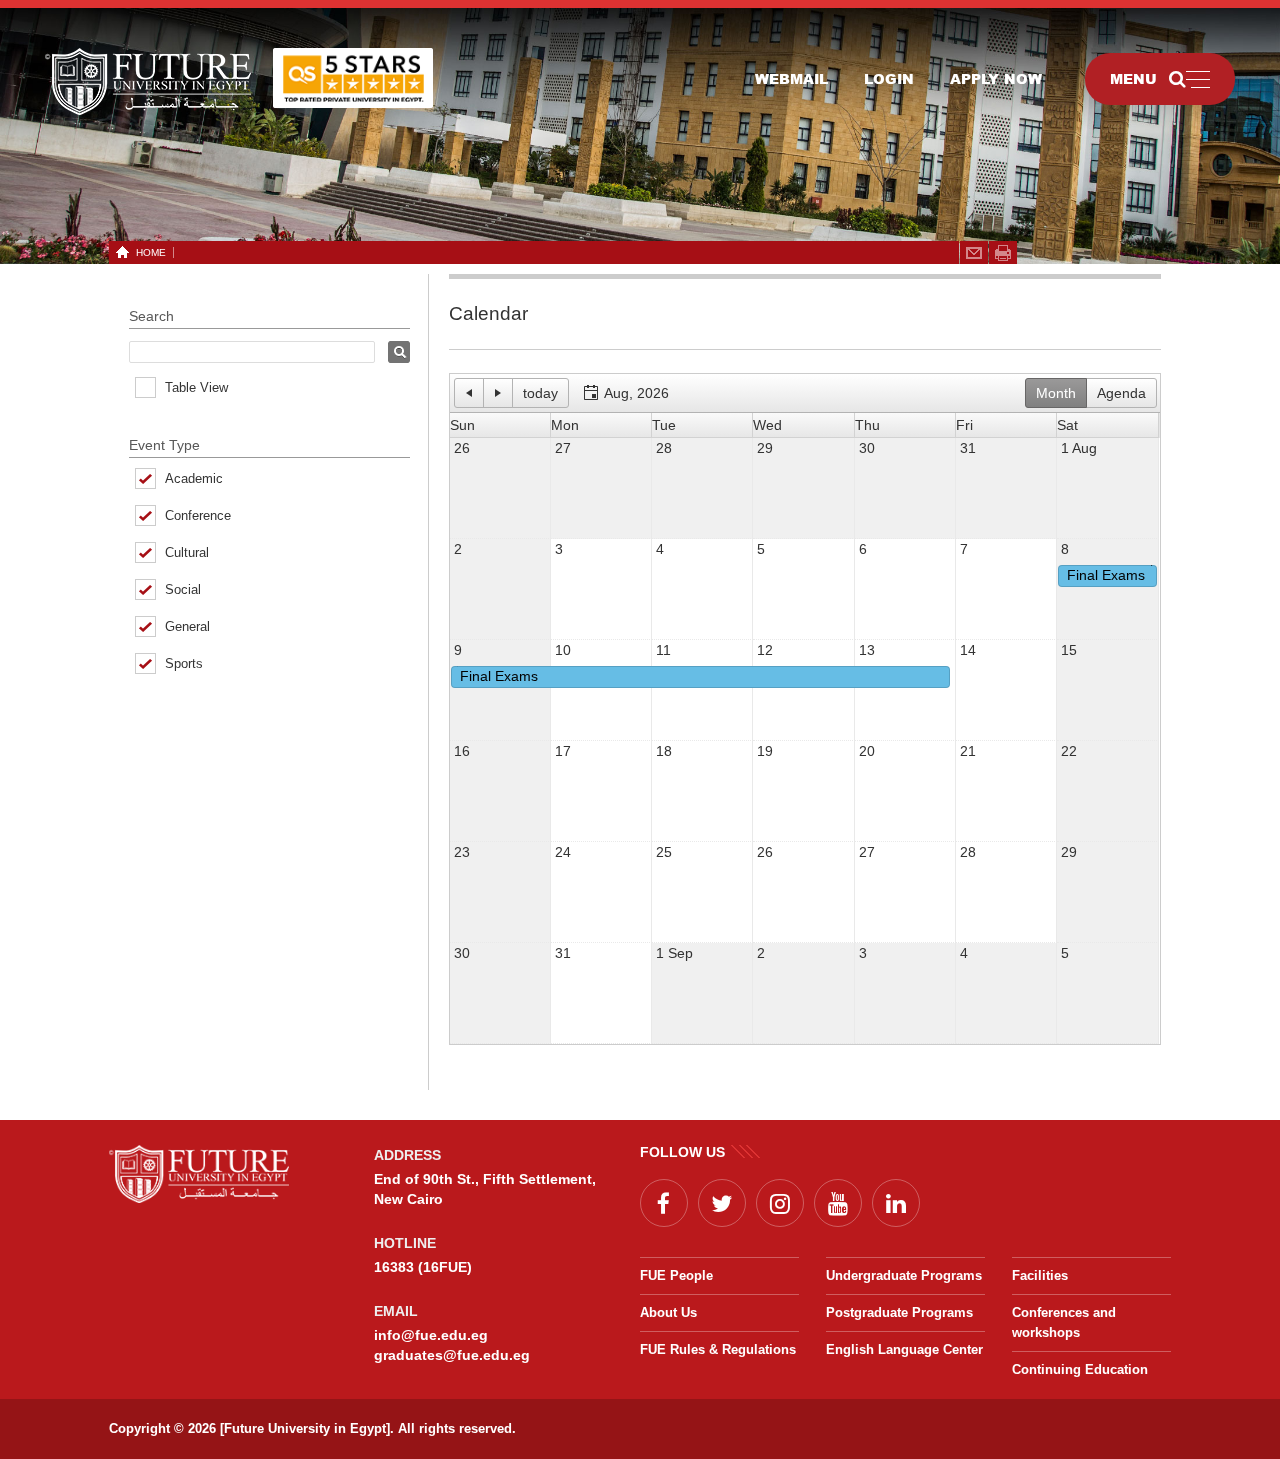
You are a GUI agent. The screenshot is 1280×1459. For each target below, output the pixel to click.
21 (968, 751)
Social (183, 589)
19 (765, 751)
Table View (196, 387)
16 (462, 751)
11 (663, 650)
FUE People (676, 1275)
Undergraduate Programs (904, 1275)
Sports (184, 663)
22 (1069, 751)
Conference (198, 515)
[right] (1153, 576)
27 (563, 448)
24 (563, 852)
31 (968, 448)
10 (563, 650)
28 (664, 448)
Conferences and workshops (1064, 1322)
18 (664, 751)
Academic (194, 478)
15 (1069, 650)
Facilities (1040, 1275)
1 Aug (1079, 448)
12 (765, 650)
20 (867, 751)
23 (462, 852)
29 (765, 448)
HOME (151, 252)
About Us (668, 1312)
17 (563, 751)
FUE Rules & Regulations (718, 1349)
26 (462, 448)
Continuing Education (1080, 1369)
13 (867, 650)
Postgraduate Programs (899, 1312)
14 (968, 650)
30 (867, 448)
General (187, 626)
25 (664, 852)
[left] (455, 677)
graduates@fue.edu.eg (452, 1355)
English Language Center (904, 1349)
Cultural (187, 552)
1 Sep (674, 953)
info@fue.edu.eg (431, 1335)
